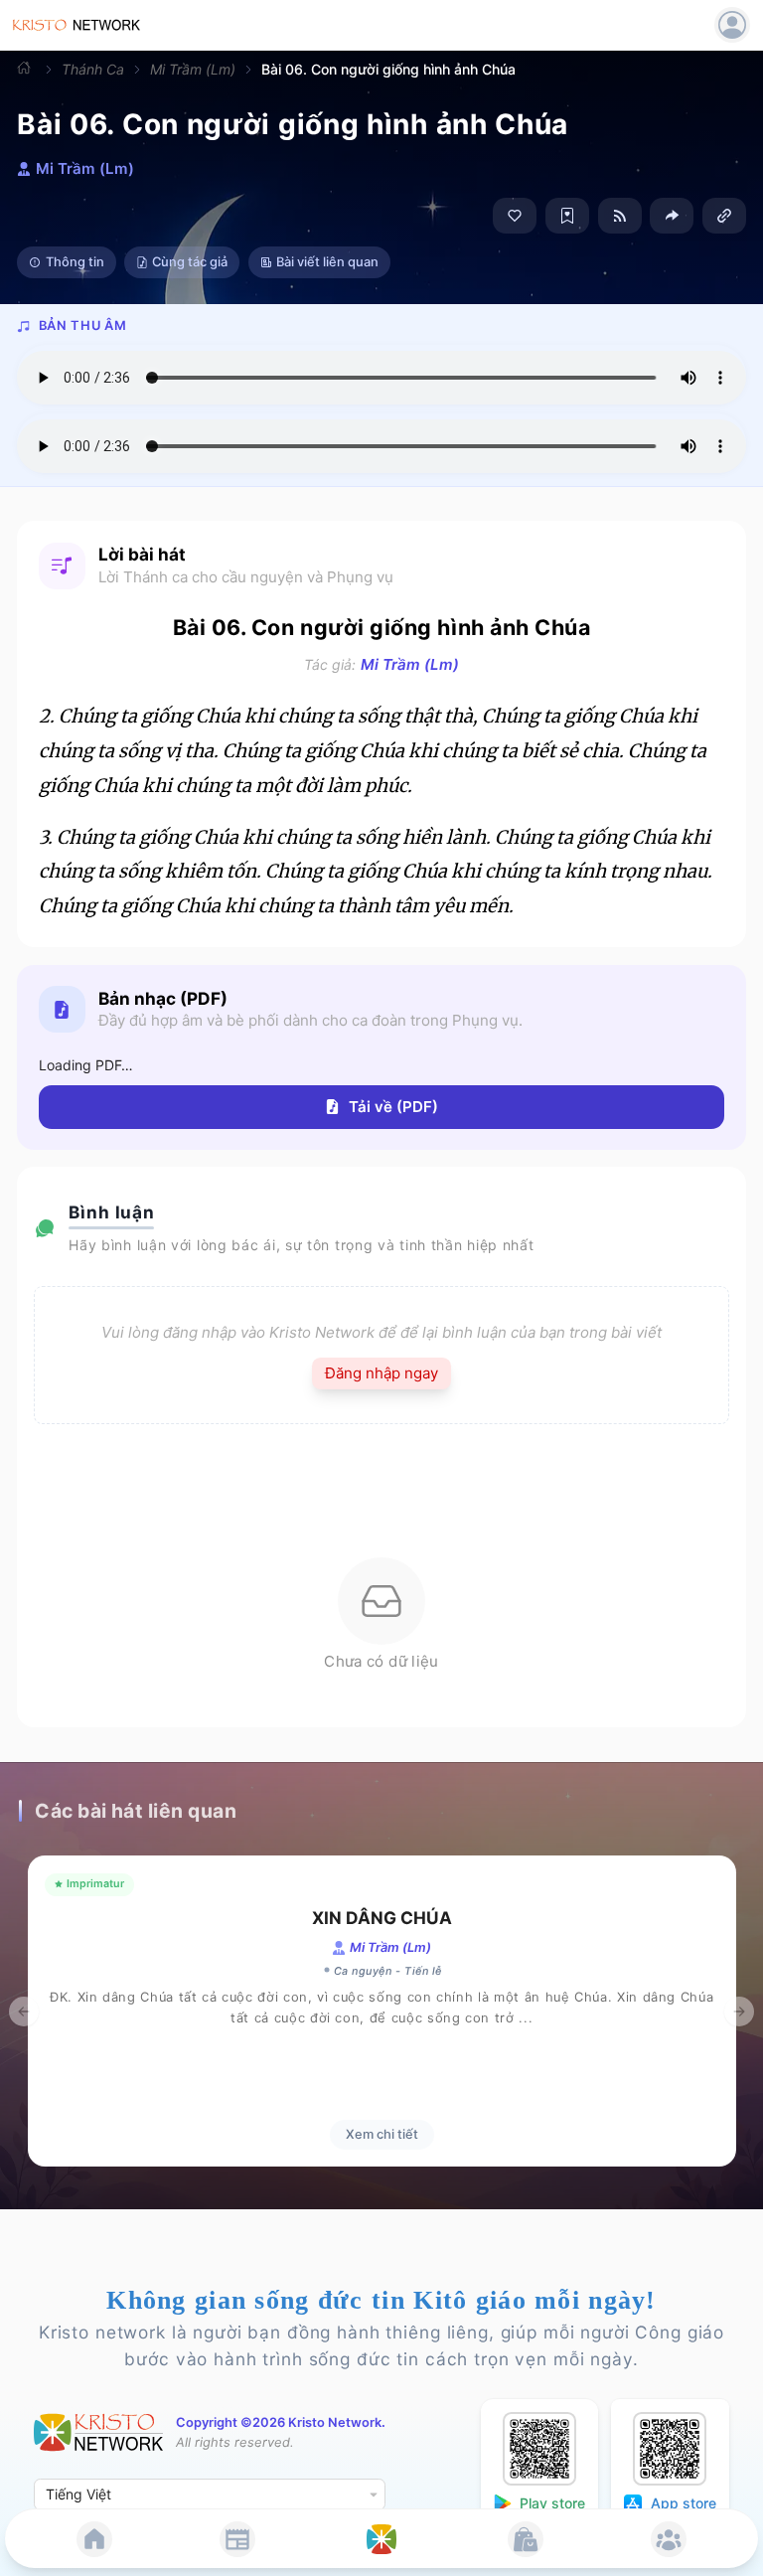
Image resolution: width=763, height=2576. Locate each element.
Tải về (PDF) (393, 1107)
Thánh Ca (93, 69)
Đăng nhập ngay (381, 1373)
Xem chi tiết (382, 2134)
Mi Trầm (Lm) (193, 69)
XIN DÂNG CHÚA (382, 1918)
